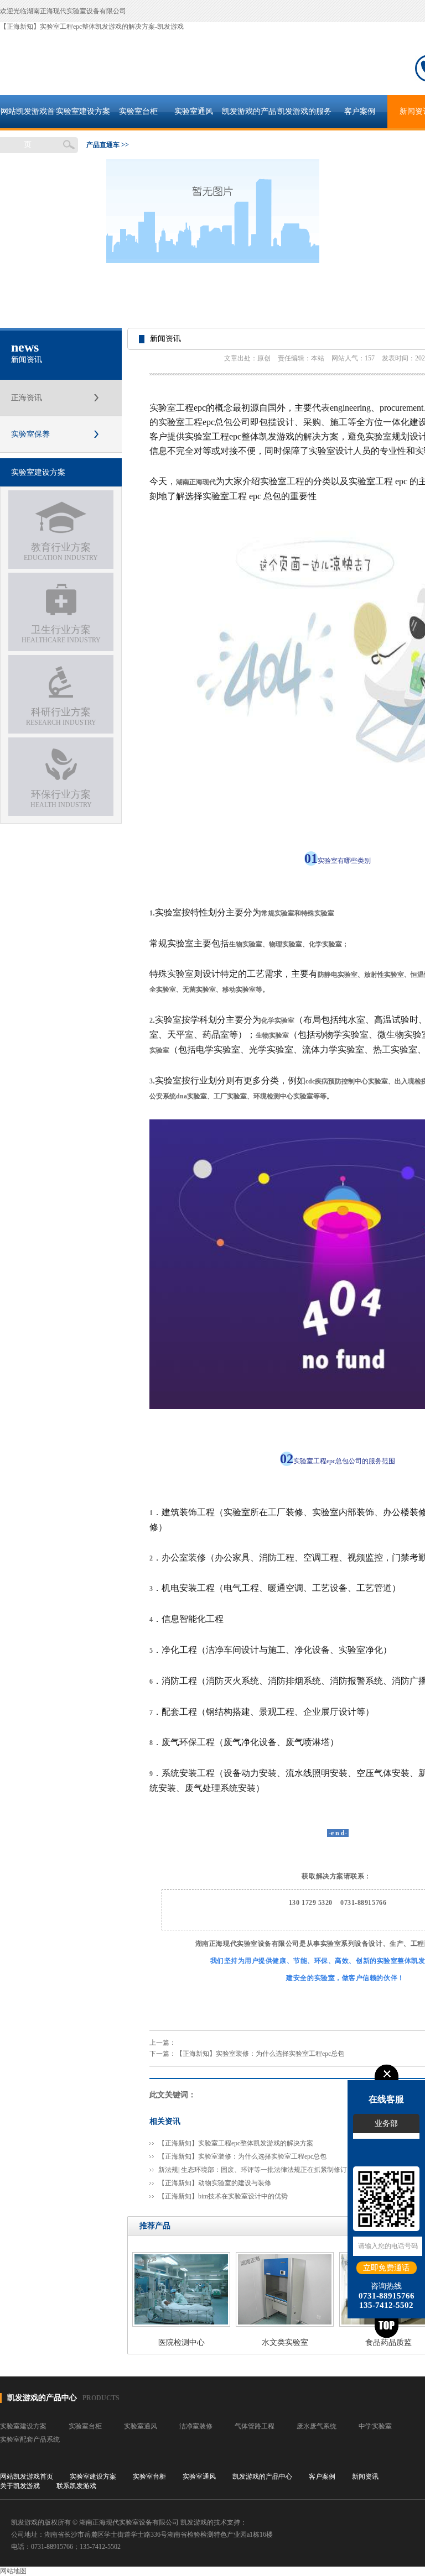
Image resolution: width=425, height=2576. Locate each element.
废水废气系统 (317, 2426)
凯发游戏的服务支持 (304, 118)
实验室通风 (194, 111)
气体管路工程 (255, 2426)
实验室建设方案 (83, 111)
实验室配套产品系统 (30, 2439)
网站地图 (13, 2571)
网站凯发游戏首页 (28, 118)
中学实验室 (375, 2426)
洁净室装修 (196, 2426)
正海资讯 (27, 398)
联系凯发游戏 (76, 2486)
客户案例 (360, 111)
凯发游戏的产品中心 (249, 118)
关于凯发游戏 (20, 2486)
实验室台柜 (138, 111)
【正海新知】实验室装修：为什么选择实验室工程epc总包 (260, 2054)
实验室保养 (30, 434)
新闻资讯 (365, 2476)
